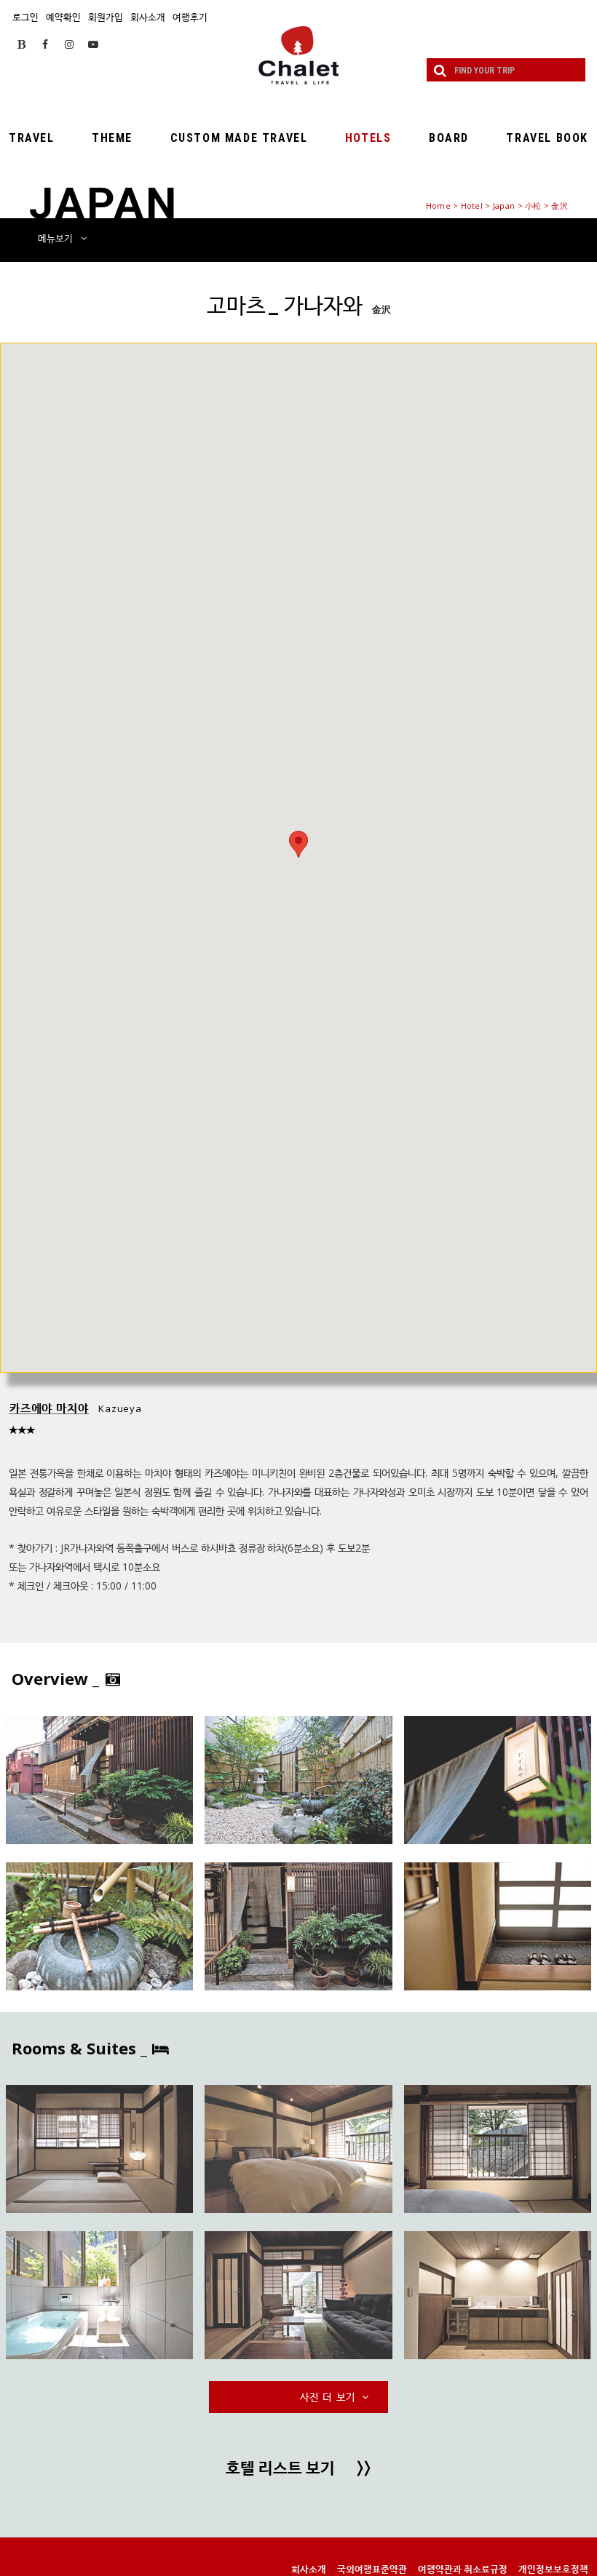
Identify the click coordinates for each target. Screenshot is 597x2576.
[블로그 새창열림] (21, 44)
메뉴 (55, 238)
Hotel (472, 206)
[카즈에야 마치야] (99, 1780)
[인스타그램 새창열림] (69, 44)
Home (438, 206)
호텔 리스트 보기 (298, 2469)
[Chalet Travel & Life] (298, 55)
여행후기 (190, 17)
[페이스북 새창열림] (45, 44)
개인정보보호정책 (553, 2569)
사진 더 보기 (329, 2397)
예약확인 (63, 17)
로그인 (25, 17)
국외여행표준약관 (372, 2569)
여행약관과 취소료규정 (463, 2569)
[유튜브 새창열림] (93, 44)
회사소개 (148, 17)
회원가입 (106, 17)
